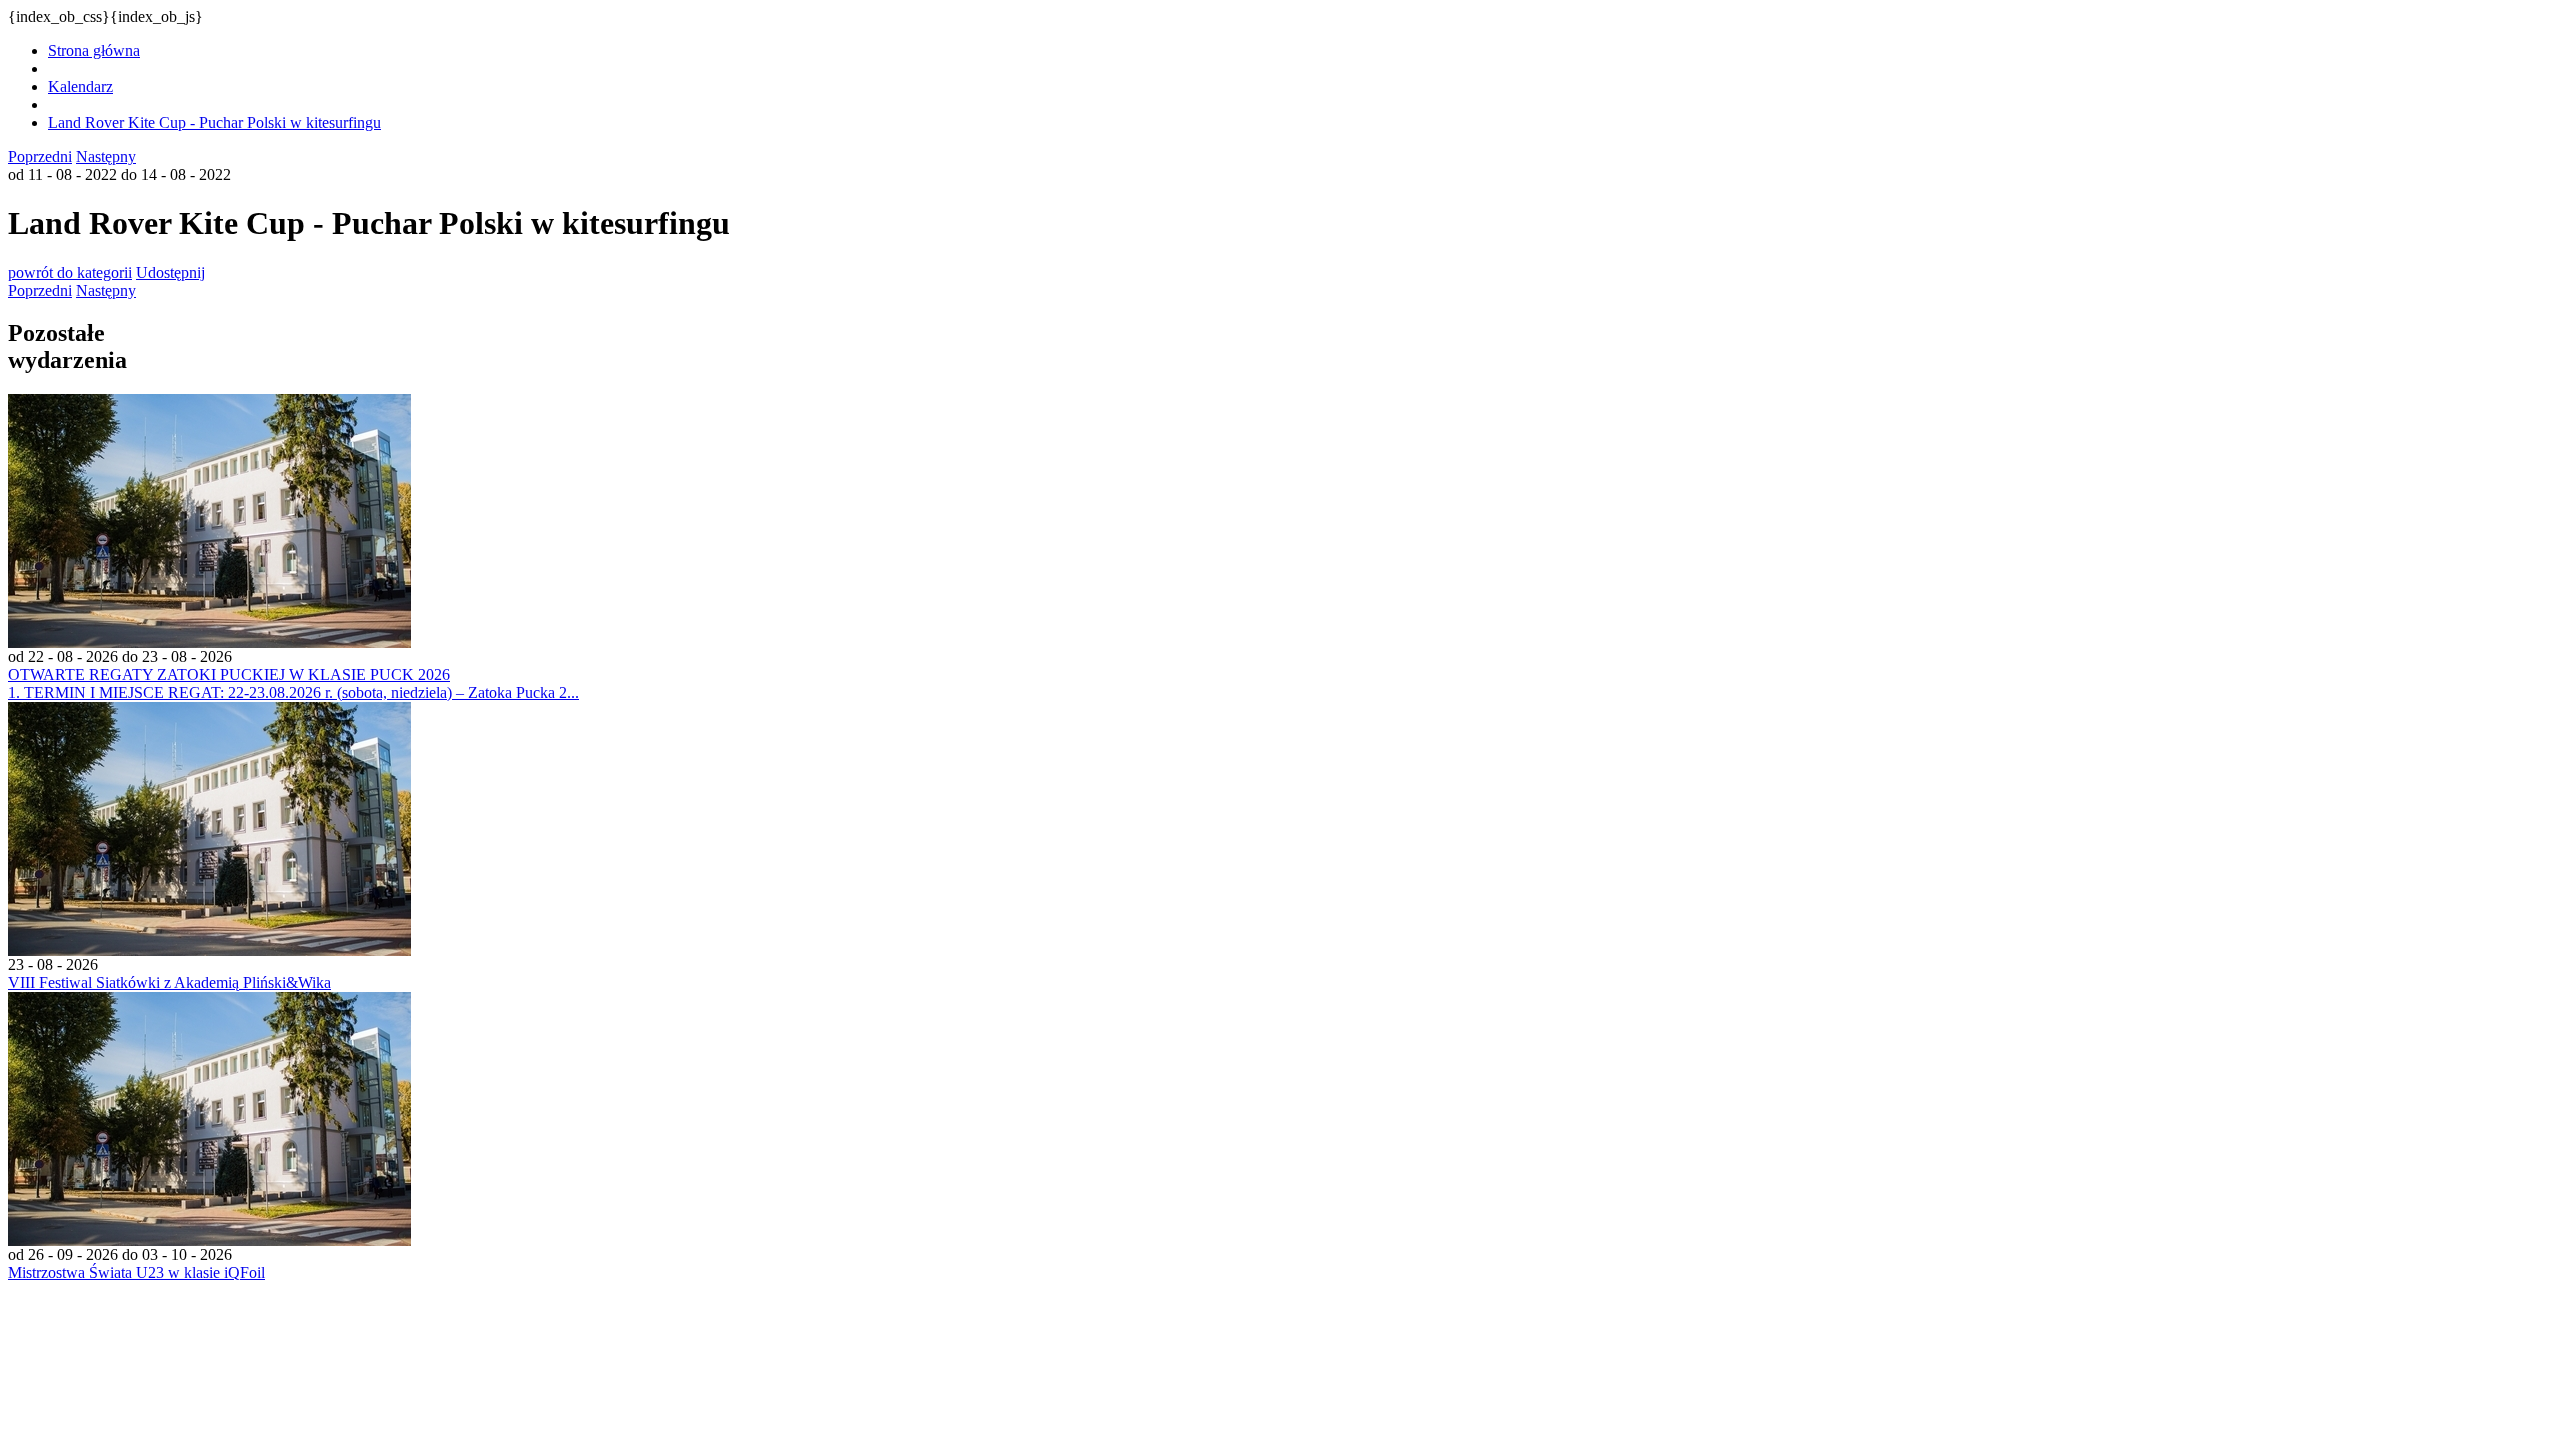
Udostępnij (170, 272)
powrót (70, 272)
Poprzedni (40, 156)
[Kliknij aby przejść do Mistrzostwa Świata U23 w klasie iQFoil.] (209, 1240)
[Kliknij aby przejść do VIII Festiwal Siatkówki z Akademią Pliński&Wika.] (209, 950)
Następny (106, 156)
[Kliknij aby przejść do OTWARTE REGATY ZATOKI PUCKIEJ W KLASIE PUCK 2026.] (209, 642)
